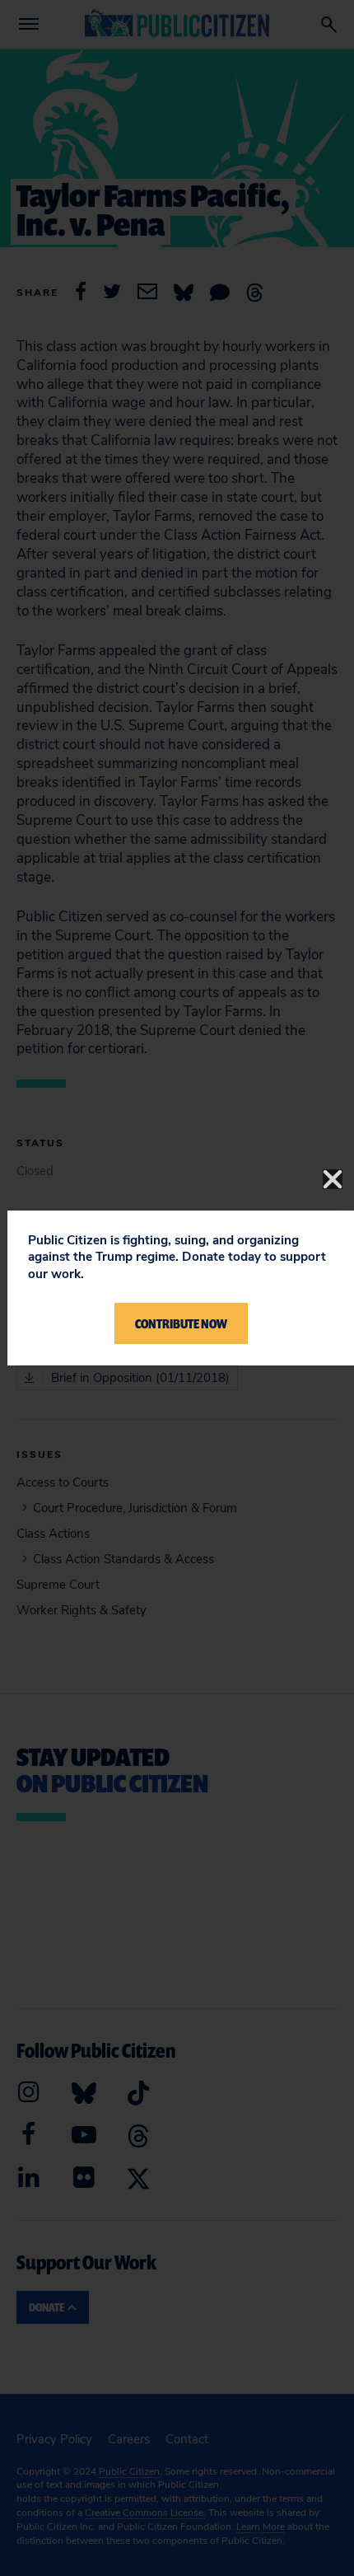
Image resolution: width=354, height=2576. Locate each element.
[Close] (333, 1179)
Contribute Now (181, 1323)
